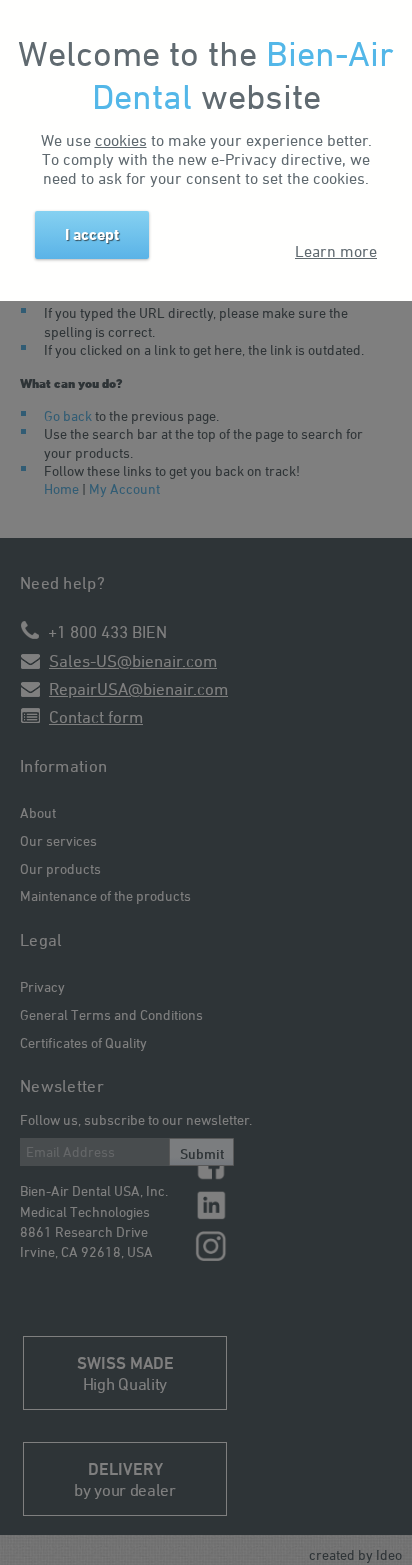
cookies (121, 140)
